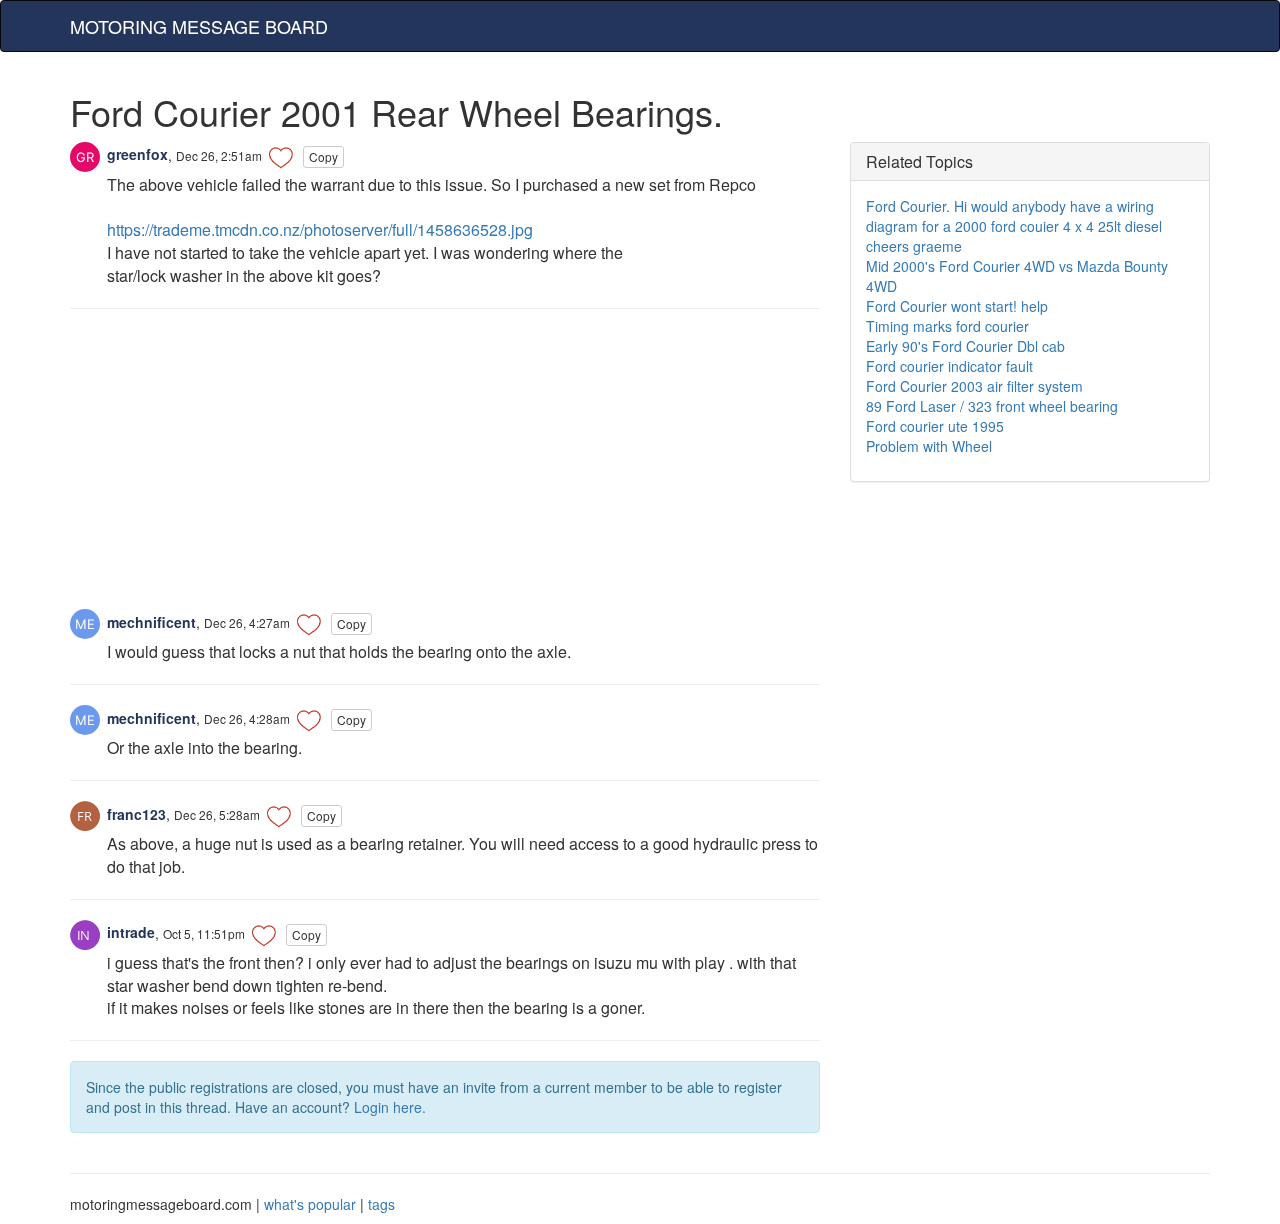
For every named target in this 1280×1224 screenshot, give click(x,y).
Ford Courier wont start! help (957, 306)
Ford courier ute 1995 (935, 426)
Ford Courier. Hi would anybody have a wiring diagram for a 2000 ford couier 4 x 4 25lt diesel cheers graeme (1014, 226)
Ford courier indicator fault (949, 366)
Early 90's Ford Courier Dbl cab (965, 346)
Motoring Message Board (199, 26)
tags (381, 1204)
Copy (323, 156)
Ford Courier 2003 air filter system (974, 386)
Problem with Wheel (929, 446)
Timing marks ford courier (947, 326)
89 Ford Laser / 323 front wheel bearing (992, 406)
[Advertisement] (445, 469)
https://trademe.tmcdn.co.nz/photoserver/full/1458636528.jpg (320, 229)
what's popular (310, 1204)
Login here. (390, 1107)
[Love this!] (281, 157)
